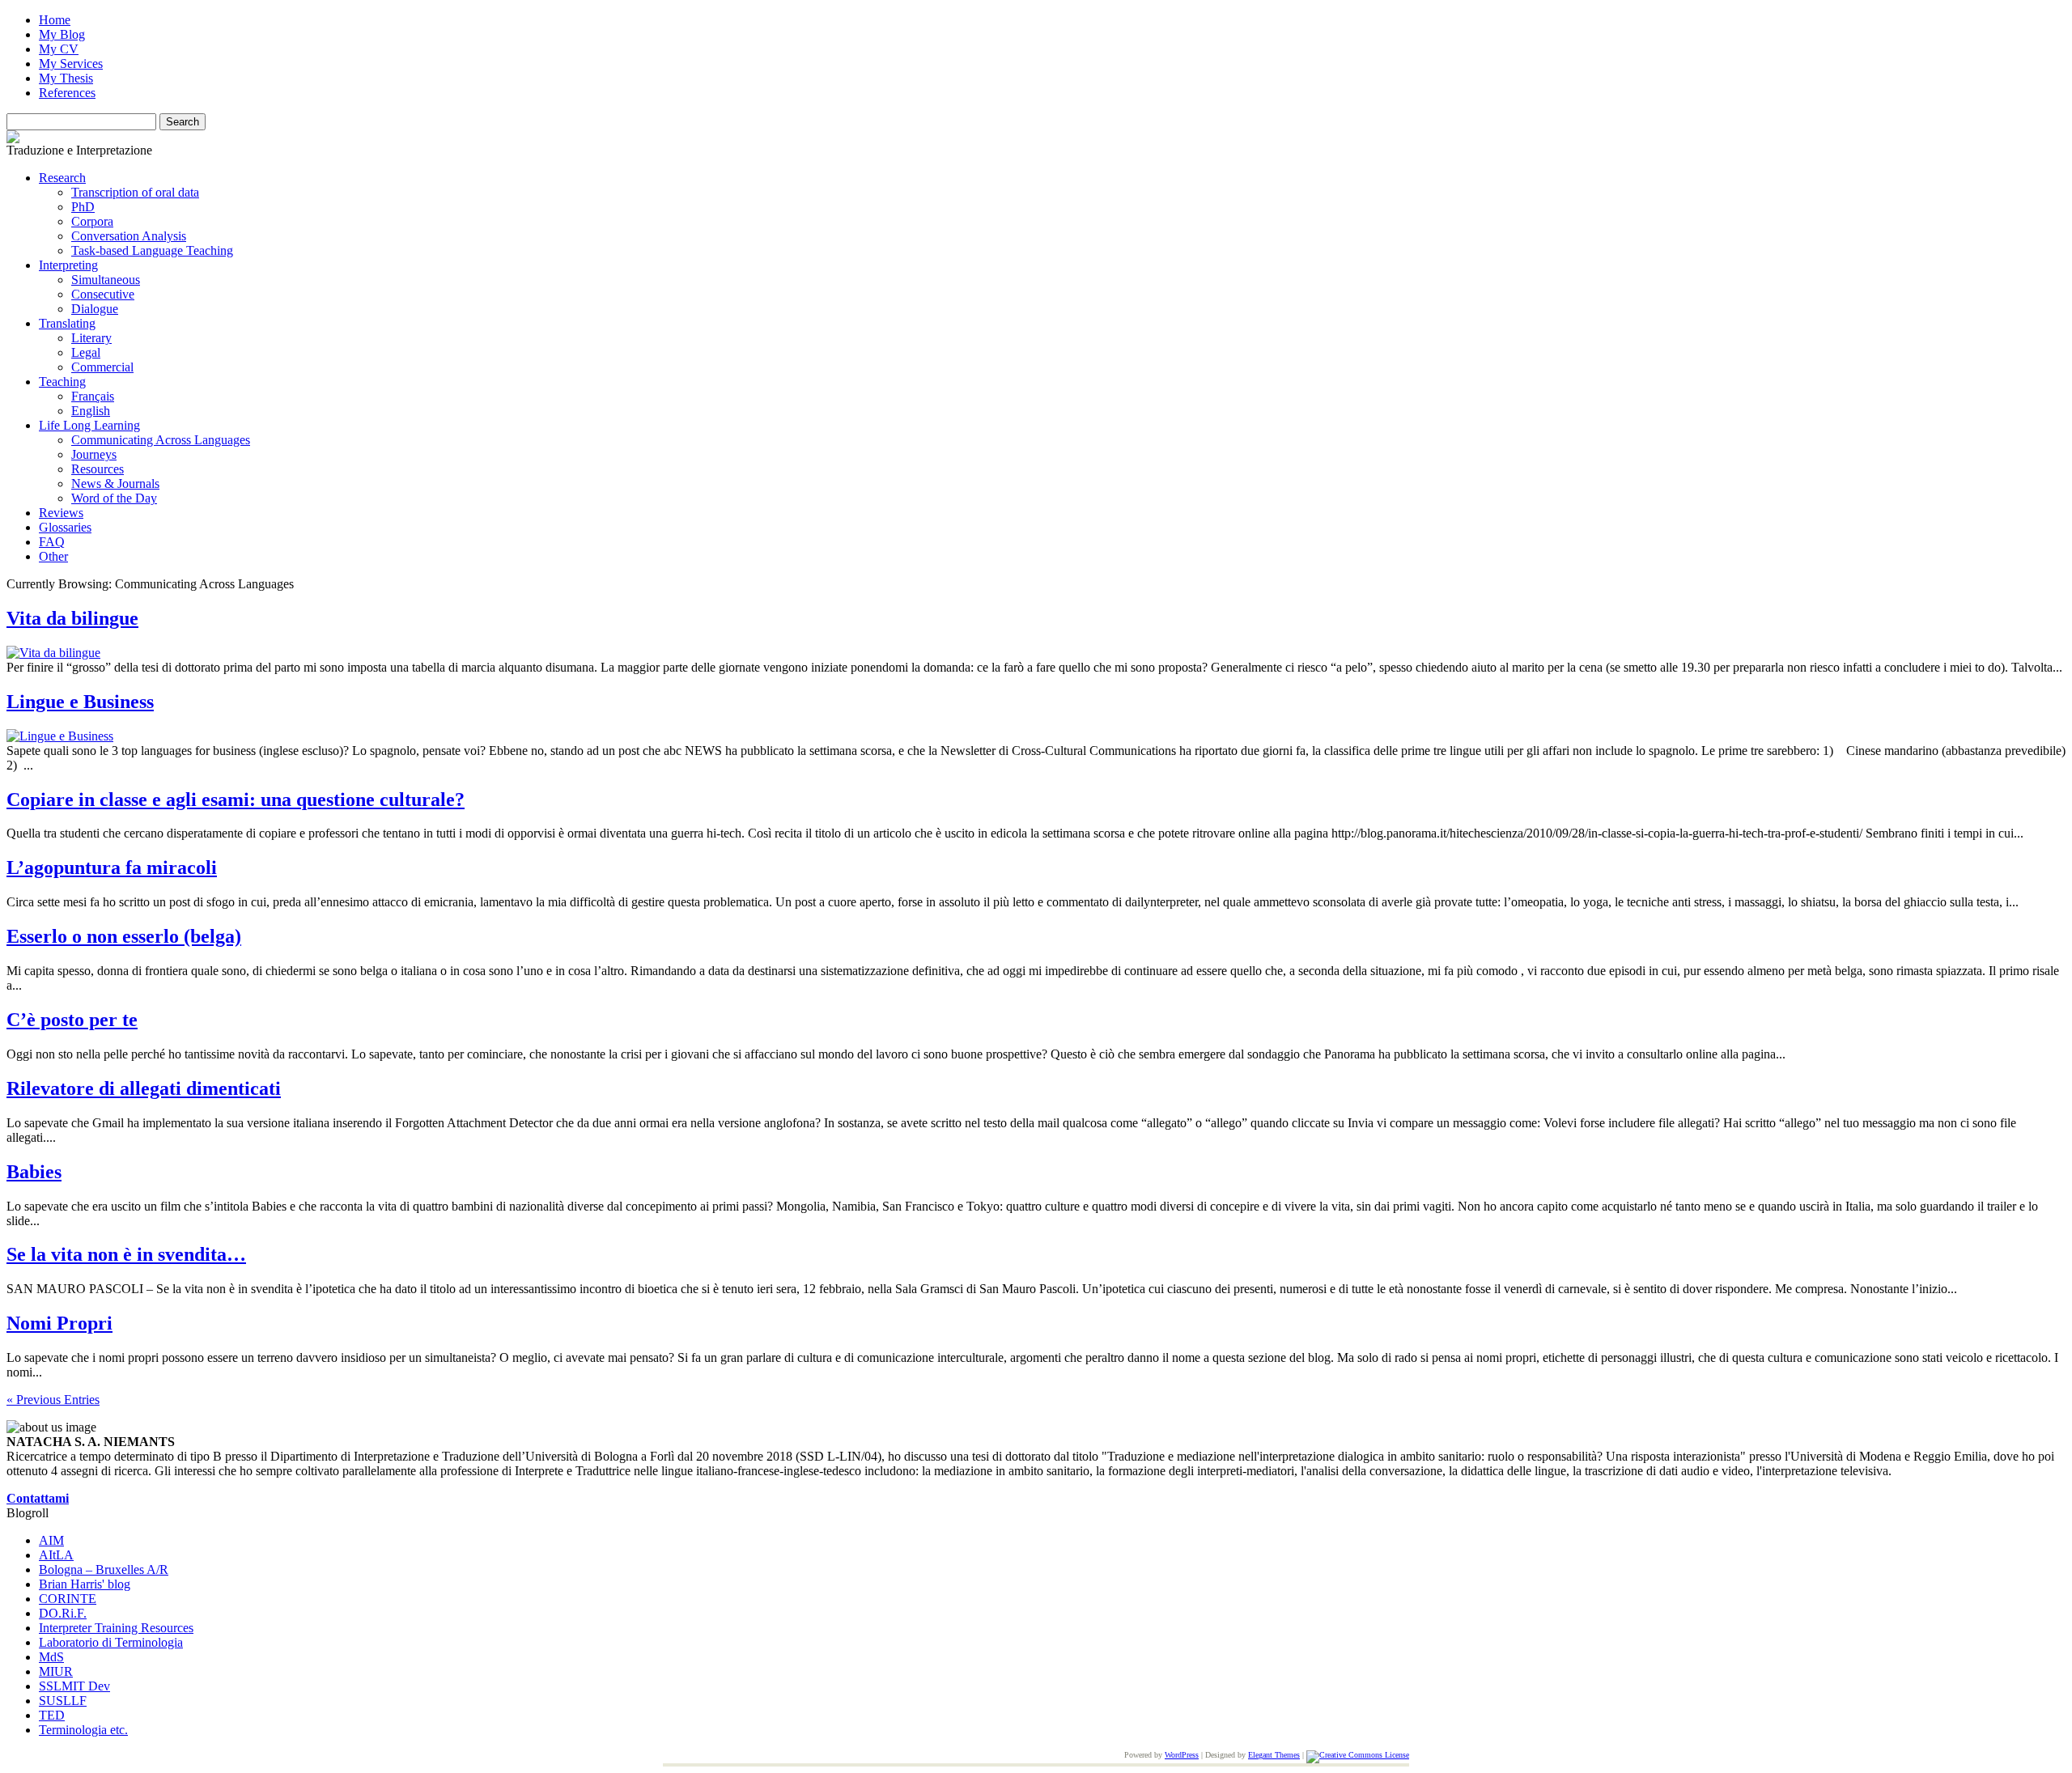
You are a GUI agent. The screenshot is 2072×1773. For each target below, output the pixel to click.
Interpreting (68, 265)
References (67, 93)
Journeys (94, 454)
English (91, 411)
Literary (91, 338)
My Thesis (66, 78)
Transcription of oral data (135, 192)
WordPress (1182, 1755)
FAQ (52, 542)
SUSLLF (63, 1701)
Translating (67, 323)
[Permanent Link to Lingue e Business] (60, 736)
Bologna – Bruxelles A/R (104, 1569)
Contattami (38, 1498)
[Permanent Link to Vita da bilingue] (53, 653)
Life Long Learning (89, 425)
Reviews (61, 513)
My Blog (62, 34)
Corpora (92, 221)
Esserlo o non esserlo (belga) (124, 936)
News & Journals (115, 484)
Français (93, 396)
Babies (34, 1172)
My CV (59, 49)
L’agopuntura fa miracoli (112, 867)
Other (53, 556)
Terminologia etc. (83, 1730)
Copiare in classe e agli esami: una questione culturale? (236, 800)
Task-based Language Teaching (152, 250)
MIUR (56, 1671)
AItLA (56, 1555)
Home (55, 20)
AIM (51, 1540)
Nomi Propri (59, 1323)
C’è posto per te (72, 1020)
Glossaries (65, 527)
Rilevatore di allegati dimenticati (144, 1088)
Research (62, 178)
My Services (71, 64)
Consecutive (103, 294)
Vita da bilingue (72, 618)
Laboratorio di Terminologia (111, 1642)
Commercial (102, 367)
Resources (98, 469)
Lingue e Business (80, 702)
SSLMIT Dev (74, 1686)
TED (52, 1715)
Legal (86, 352)
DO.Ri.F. (63, 1613)
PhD (83, 207)
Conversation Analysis (129, 236)
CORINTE (68, 1599)
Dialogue (95, 309)
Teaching (62, 382)
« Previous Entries (53, 1400)
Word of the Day (114, 498)
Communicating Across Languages (161, 440)
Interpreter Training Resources (116, 1628)
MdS (51, 1657)
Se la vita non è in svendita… (126, 1254)
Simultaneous (106, 280)
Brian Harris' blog (85, 1584)
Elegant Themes (1274, 1755)
